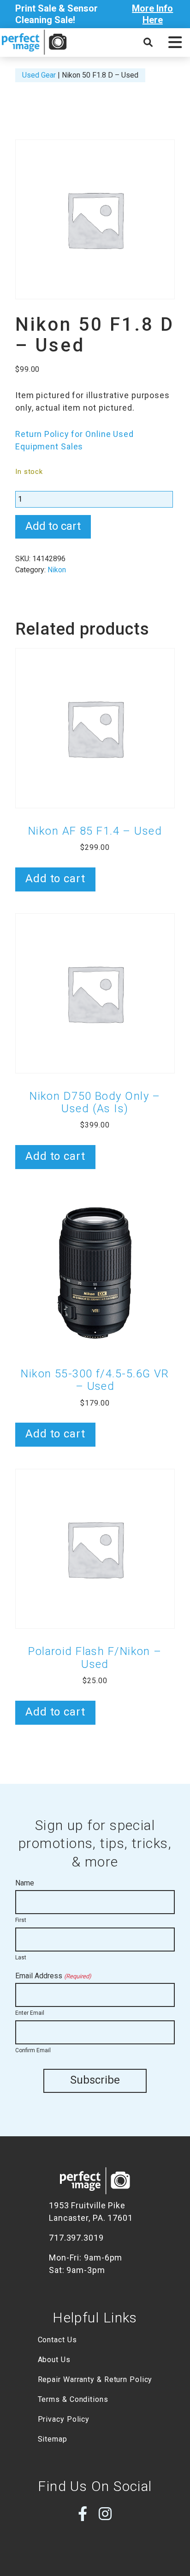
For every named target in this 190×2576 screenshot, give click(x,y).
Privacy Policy (64, 2419)
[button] (175, 42)
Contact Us (57, 2340)
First (21, 1920)
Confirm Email (33, 2050)
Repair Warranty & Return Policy (95, 2379)
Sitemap (53, 2439)
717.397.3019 (76, 2238)
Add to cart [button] (55, 879)
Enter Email (30, 2013)
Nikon (57, 570)
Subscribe (95, 2080)
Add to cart (53, 526)
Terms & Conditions (73, 2399)
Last (21, 1958)
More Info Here (152, 14)
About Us (54, 2360)
